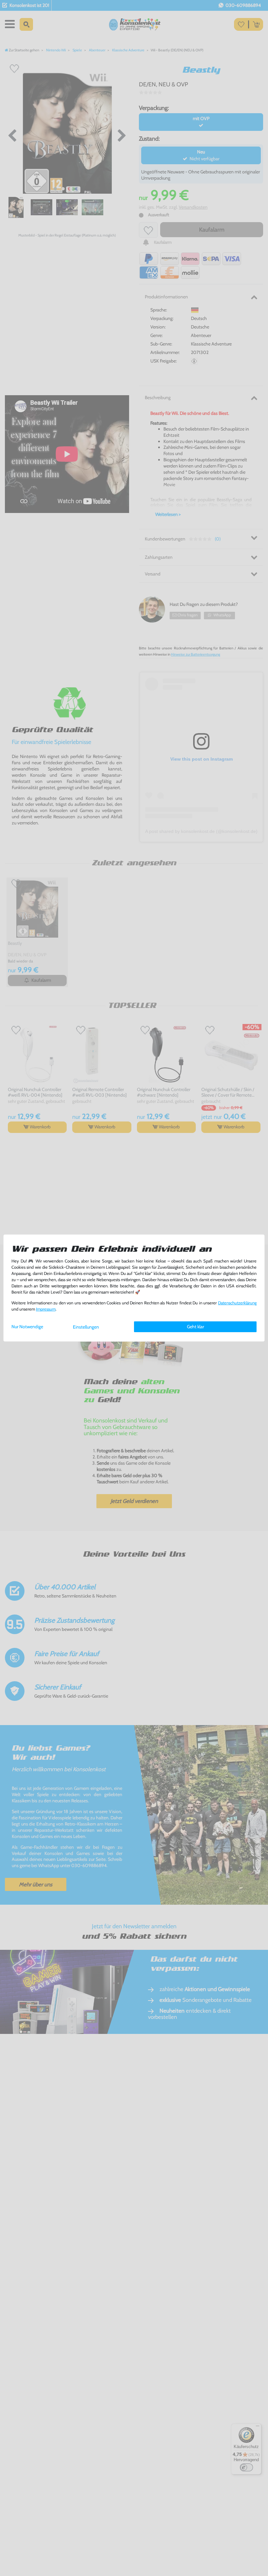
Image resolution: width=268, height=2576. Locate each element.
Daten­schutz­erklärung (237, 1303)
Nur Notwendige (27, 1327)
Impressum (46, 1309)
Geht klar (195, 1327)
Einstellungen (86, 1327)
